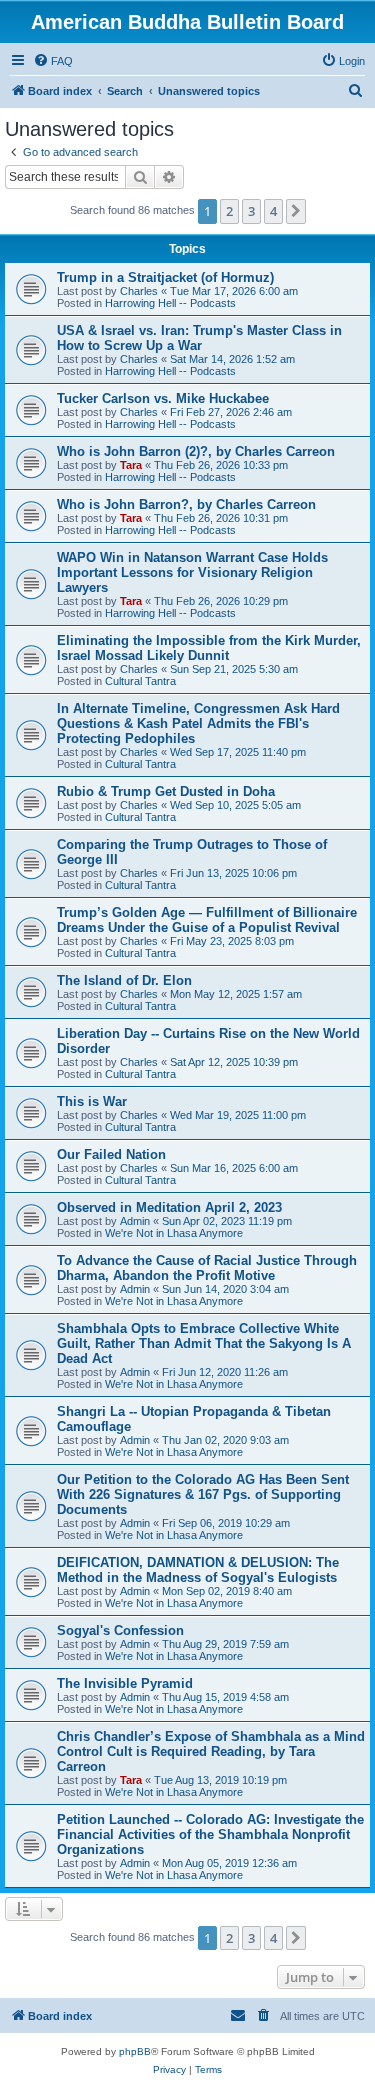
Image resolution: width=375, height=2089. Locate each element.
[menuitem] (53, 61)
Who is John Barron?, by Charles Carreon (186, 504)
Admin (135, 1221)
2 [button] (229, 211)
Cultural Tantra (140, 681)
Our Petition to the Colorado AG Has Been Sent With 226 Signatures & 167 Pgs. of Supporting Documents (203, 1494)
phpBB (135, 2051)
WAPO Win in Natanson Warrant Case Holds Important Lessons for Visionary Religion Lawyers (192, 572)
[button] (296, 211)
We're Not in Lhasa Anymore (174, 1233)
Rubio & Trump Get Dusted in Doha (166, 791)
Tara (131, 465)
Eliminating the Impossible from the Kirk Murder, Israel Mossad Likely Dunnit (209, 648)
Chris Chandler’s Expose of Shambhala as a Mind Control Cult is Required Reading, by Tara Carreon (211, 1751)
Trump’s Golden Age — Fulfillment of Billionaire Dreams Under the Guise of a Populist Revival (207, 920)
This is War (92, 1101)
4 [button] (273, 211)
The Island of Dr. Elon (124, 980)
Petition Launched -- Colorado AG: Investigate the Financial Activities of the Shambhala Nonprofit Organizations (210, 1834)
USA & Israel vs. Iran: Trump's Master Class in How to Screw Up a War (199, 338)
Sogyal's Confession (120, 1630)
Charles (139, 291)
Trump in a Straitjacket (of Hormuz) (165, 277)
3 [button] (251, 211)
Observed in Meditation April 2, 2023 (169, 1207)
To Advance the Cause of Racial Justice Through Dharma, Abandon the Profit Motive (207, 1268)
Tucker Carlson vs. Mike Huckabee (163, 398)
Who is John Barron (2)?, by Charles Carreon (196, 451)
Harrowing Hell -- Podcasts (170, 303)
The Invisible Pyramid (125, 1683)
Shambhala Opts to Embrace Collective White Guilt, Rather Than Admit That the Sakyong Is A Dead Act (204, 1343)
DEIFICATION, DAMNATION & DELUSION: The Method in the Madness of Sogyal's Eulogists (198, 1570)
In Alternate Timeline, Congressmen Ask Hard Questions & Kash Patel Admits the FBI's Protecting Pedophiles (198, 723)
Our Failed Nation (111, 1154)
